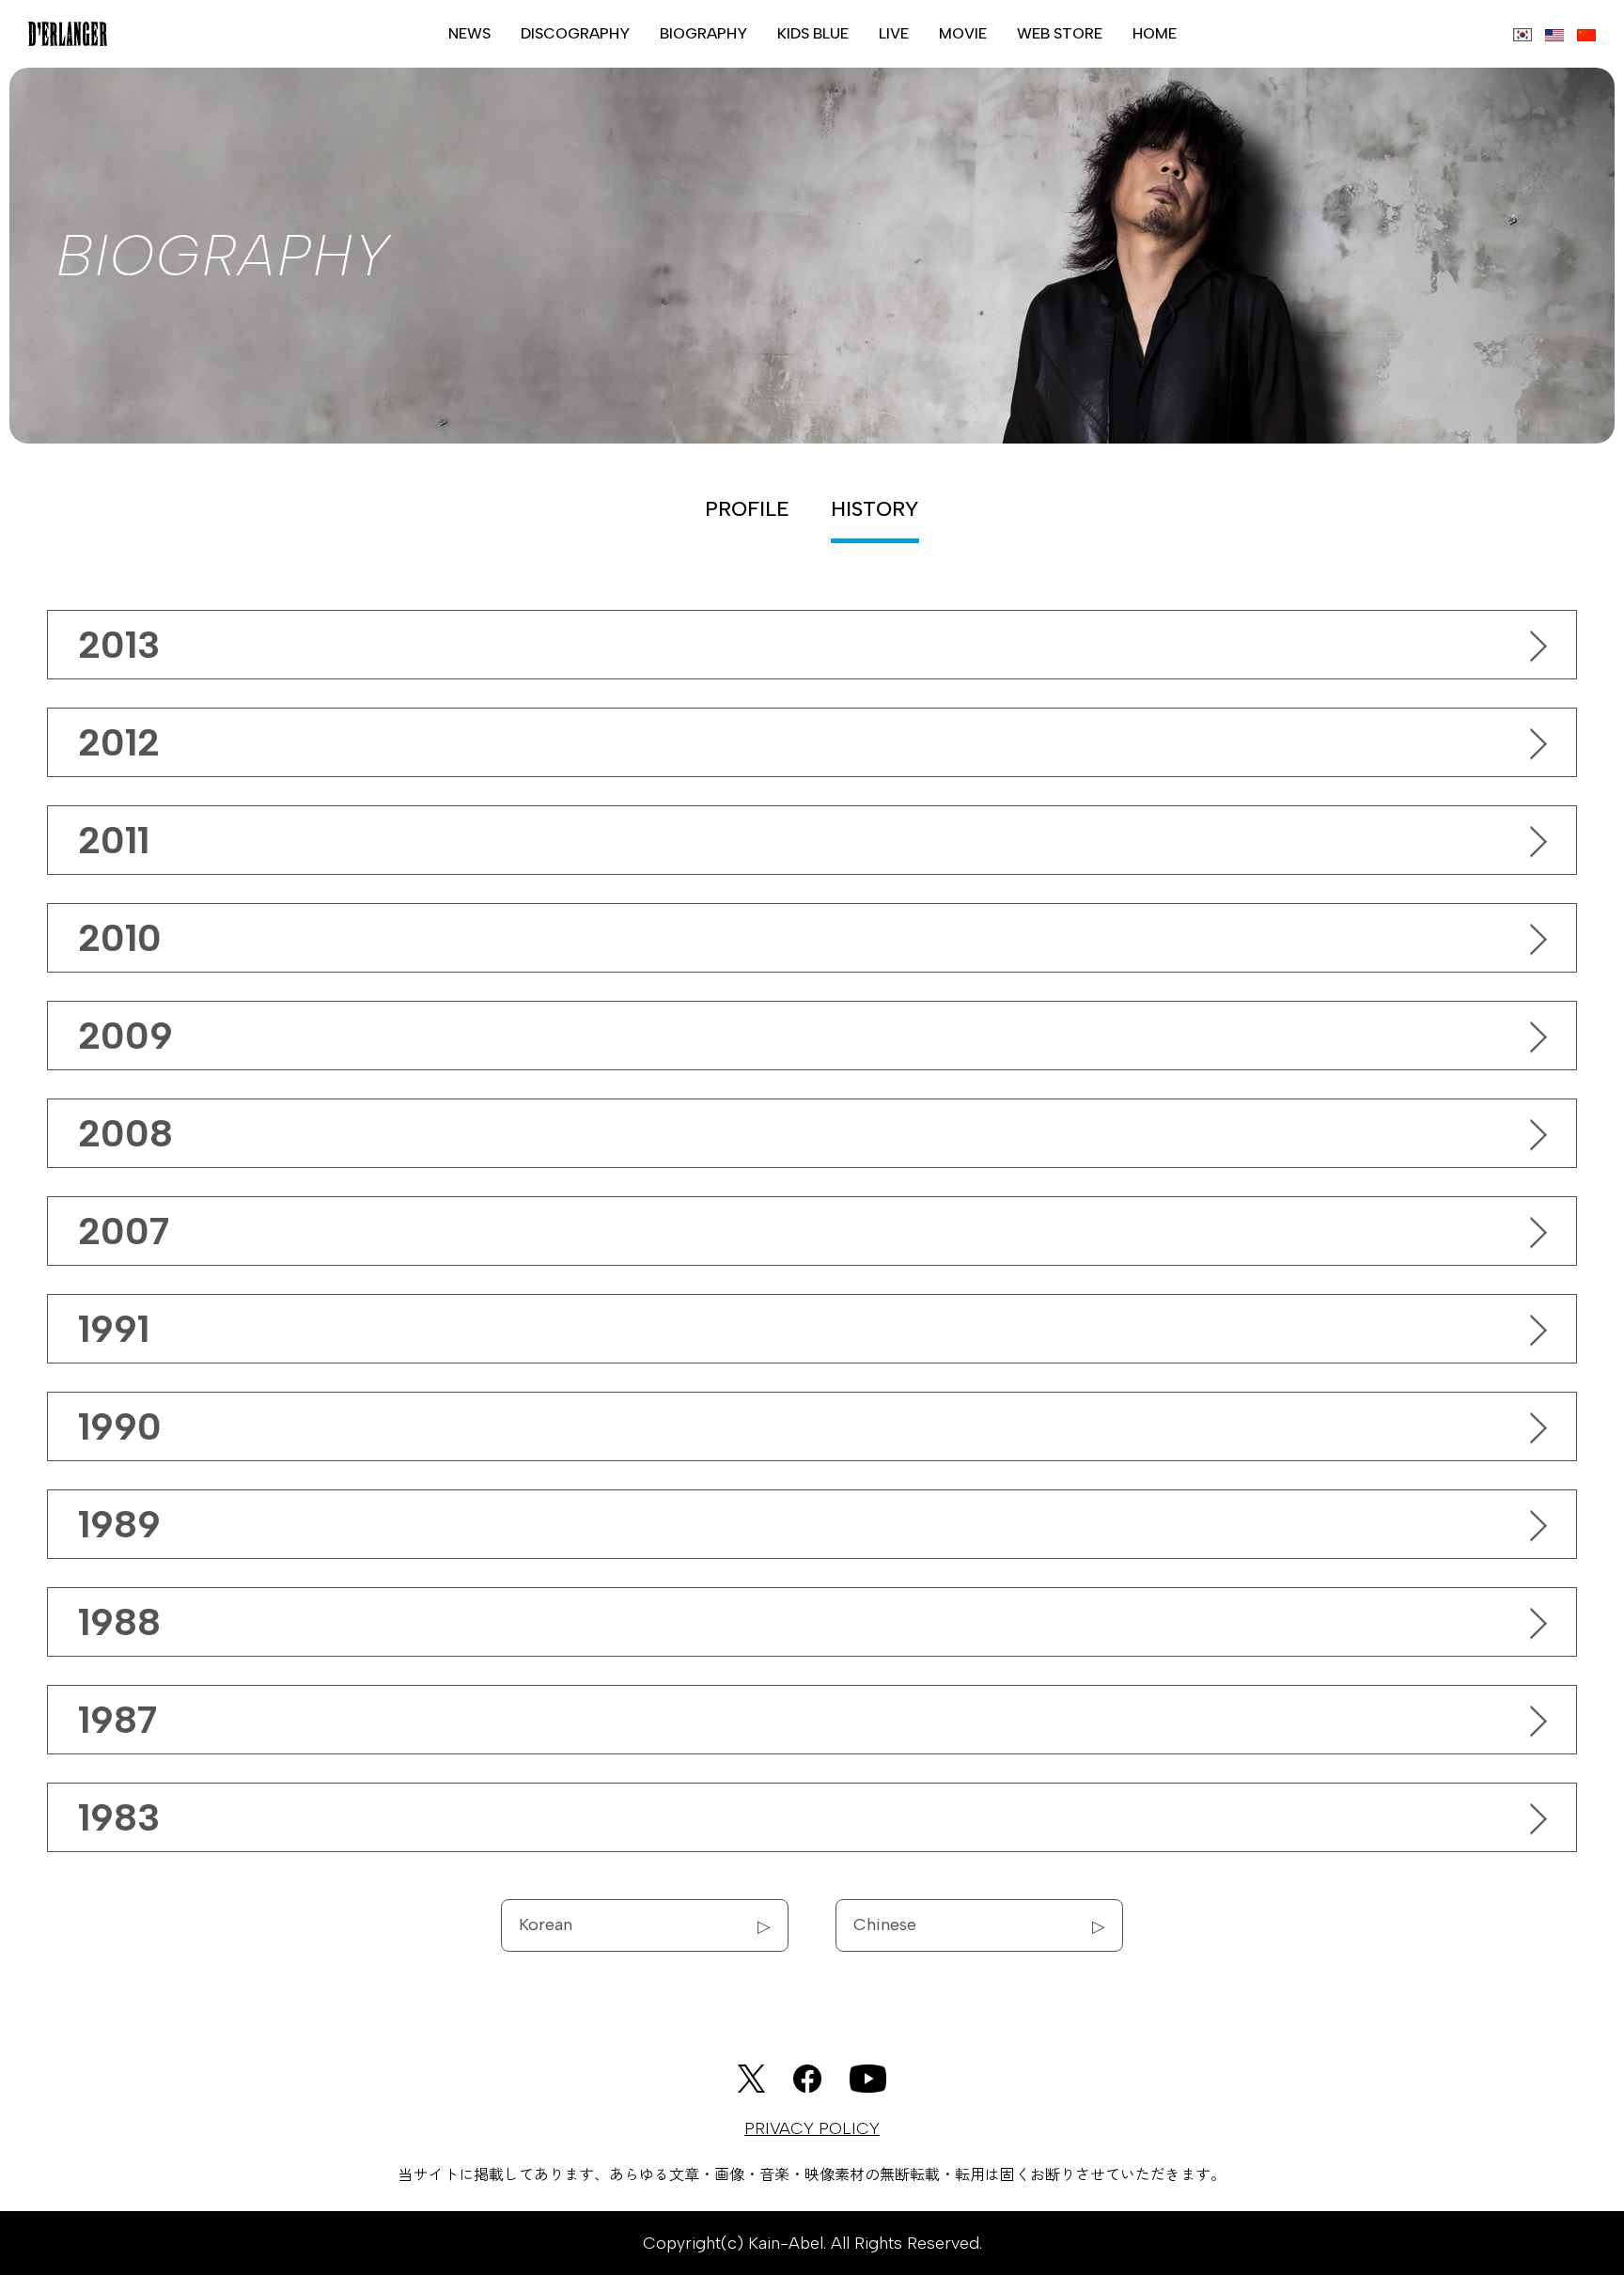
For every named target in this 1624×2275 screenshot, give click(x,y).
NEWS (469, 33)
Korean (645, 1924)
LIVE (894, 33)
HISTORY (875, 509)
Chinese (979, 1924)
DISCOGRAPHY (575, 33)
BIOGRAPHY (703, 33)
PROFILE (747, 509)
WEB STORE (1060, 33)
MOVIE (963, 33)
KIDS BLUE (813, 33)
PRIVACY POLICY (812, 2128)
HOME (1155, 33)
